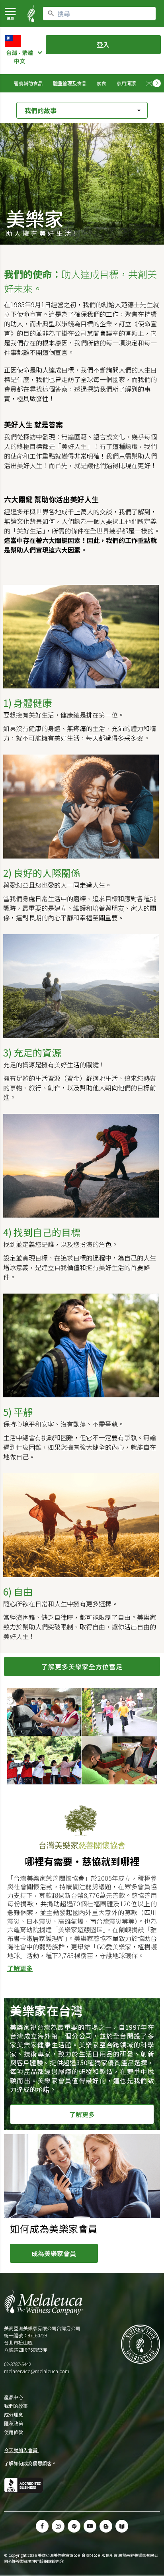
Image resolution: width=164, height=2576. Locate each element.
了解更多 (20, 1968)
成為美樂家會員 (54, 2253)
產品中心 (14, 2397)
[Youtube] (90, 2526)
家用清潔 (126, 83)
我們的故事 (16, 2406)
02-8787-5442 (18, 2364)
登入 (103, 45)
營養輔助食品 (28, 83)
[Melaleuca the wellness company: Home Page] (31, 14)
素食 (102, 83)
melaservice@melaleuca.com (37, 2371)
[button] (74, 2526)
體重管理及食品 (70, 83)
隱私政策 (14, 2423)
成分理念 (14, 2415)
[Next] (157, 83)
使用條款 (14, 2432)
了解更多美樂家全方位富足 (82, 1666)
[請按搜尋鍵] (51, 14)
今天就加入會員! (21, 2450)
